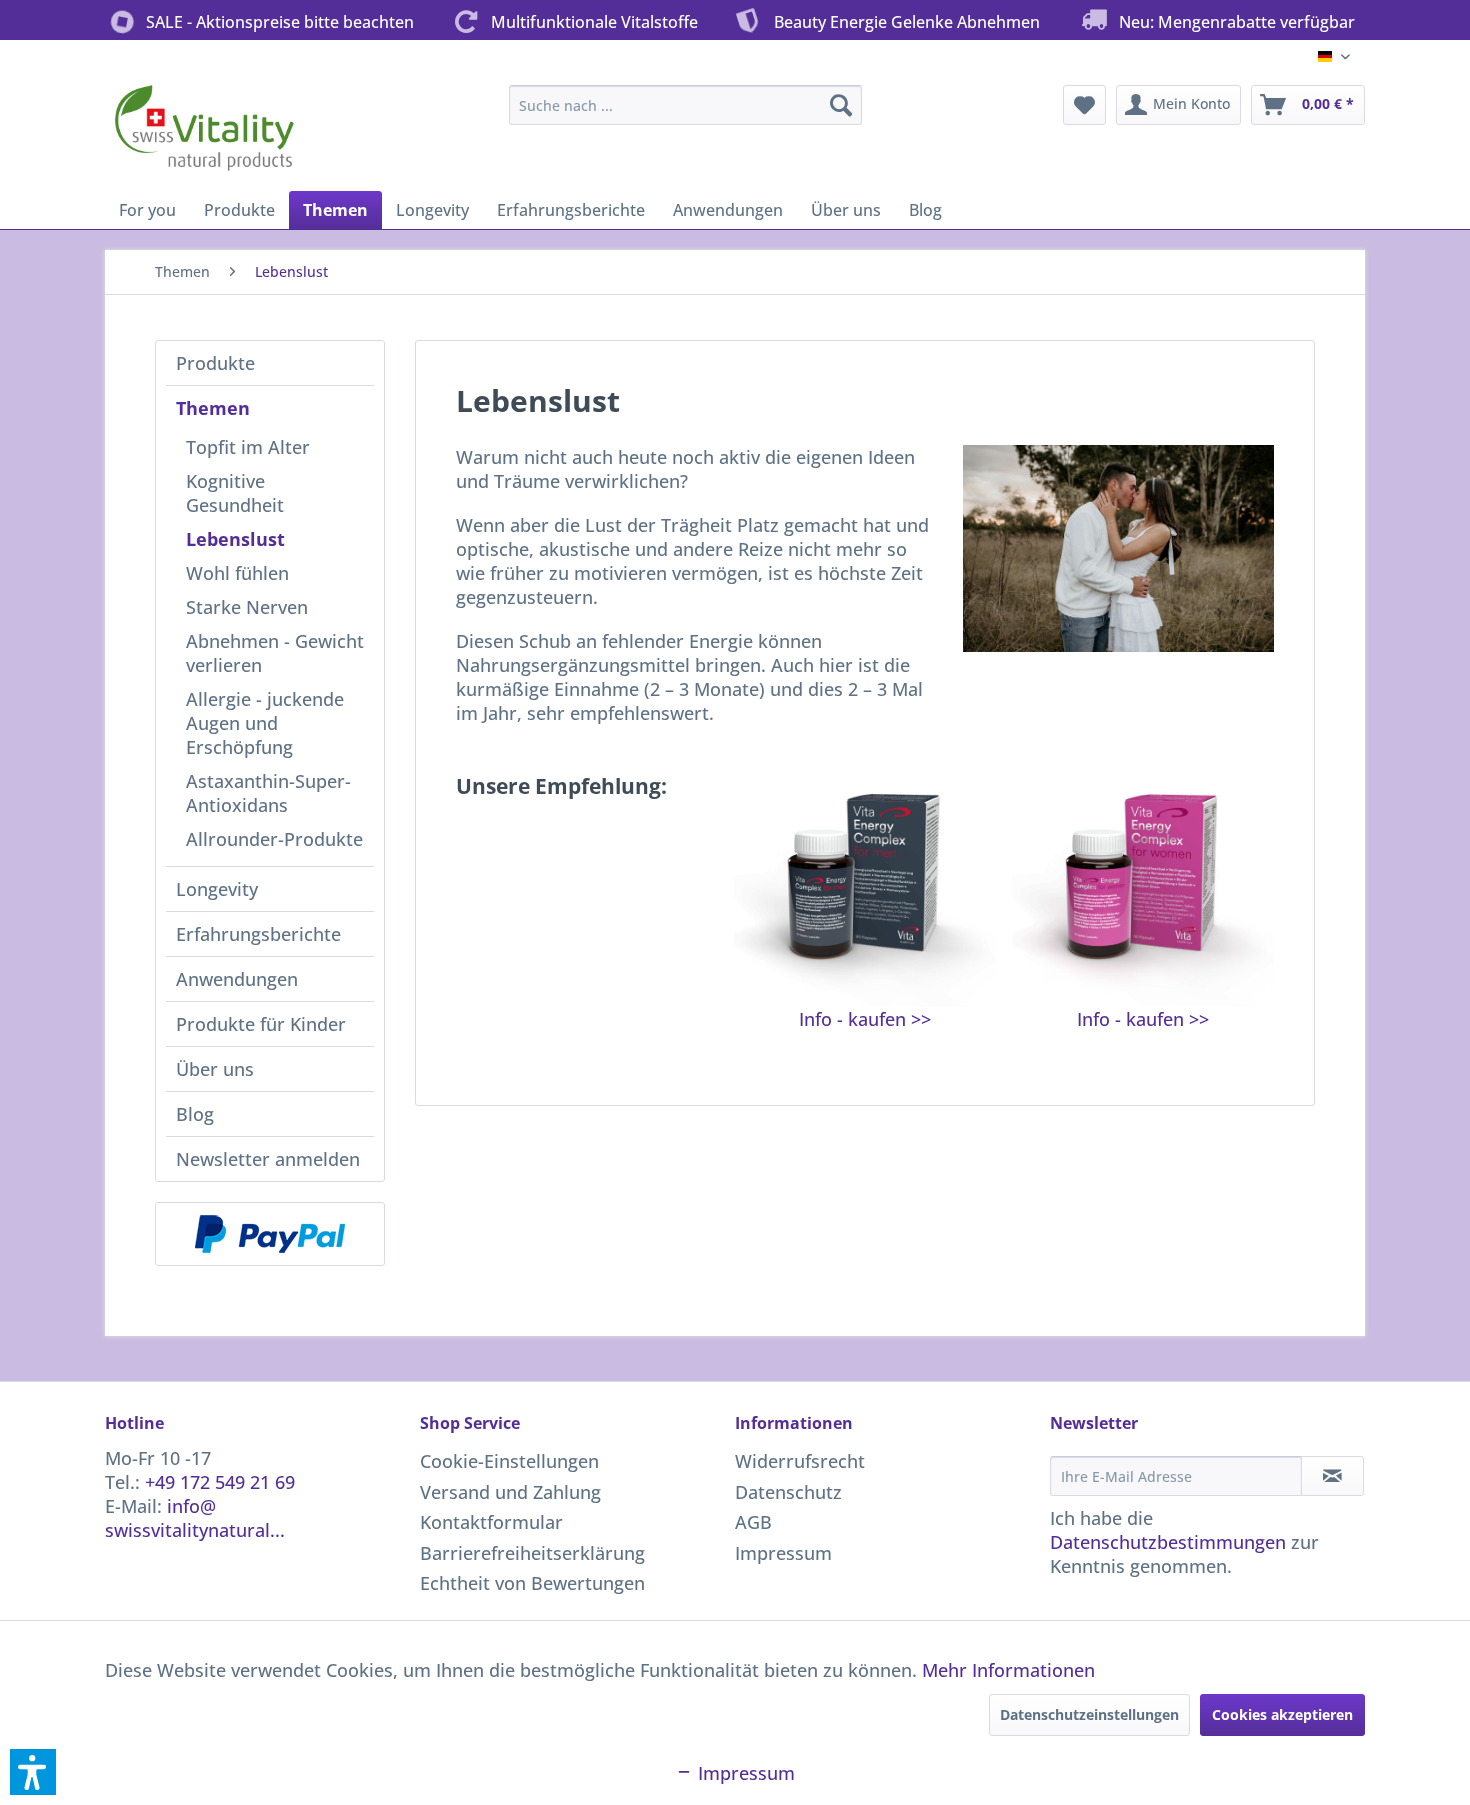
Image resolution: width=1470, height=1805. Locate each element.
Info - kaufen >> (865, 1019)
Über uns (215, 1069)
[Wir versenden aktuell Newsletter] (1332, 1476)
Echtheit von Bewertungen (532, 1583)
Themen (213, 408)
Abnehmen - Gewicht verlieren (275, 653)
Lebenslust (235, 539)
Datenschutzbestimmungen (1168, 1542)
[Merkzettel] (1084, 105)
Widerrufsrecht (800, 1461)
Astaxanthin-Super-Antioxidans (268, 793)
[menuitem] (685, 105)
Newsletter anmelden (268, 1159)
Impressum (783, 1553)
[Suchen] (841, 105)
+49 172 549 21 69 (220, 1482)
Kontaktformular (491, 1522)
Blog (195, 1114)
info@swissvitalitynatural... (195, 1518)
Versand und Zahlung (510, 1492)
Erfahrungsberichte (258, 934)
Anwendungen (237, 979)
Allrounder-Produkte (274, 839)
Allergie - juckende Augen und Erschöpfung (265, 723)
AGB (753, 1522)
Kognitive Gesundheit (235, 493)
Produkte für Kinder (261, 1024)
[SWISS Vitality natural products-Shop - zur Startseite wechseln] (204, 133)
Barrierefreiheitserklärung (532, 1553)
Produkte (215, 363)
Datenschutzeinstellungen (1089, 1714)
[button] (33, 1772)
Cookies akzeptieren (1282, 1714)
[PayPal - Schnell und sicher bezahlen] (270, 1234)
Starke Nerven (247, 607)
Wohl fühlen (237, 573)
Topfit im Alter (248, 447)
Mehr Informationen (1008, 1670)
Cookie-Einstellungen (509, 1461)
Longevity (217, 889)
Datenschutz (788, 1492)
